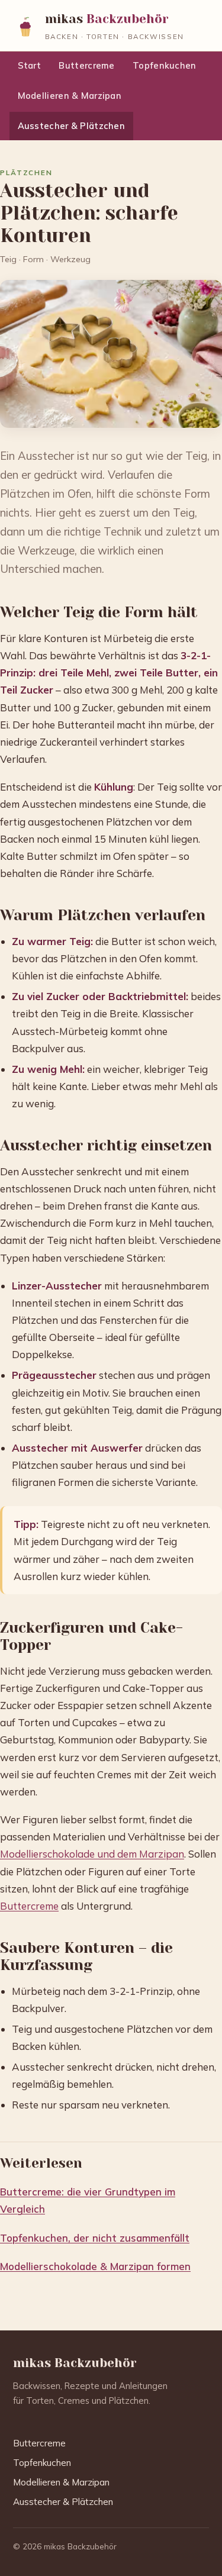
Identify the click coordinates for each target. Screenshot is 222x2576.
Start (29, 65)
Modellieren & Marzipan (70, 96)
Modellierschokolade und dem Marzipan (92, 1854)
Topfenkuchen (165, 65)
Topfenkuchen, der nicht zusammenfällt (95, 2238)
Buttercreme (86, 65)
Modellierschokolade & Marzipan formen (95, 2266)
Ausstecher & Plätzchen (71, 126)
